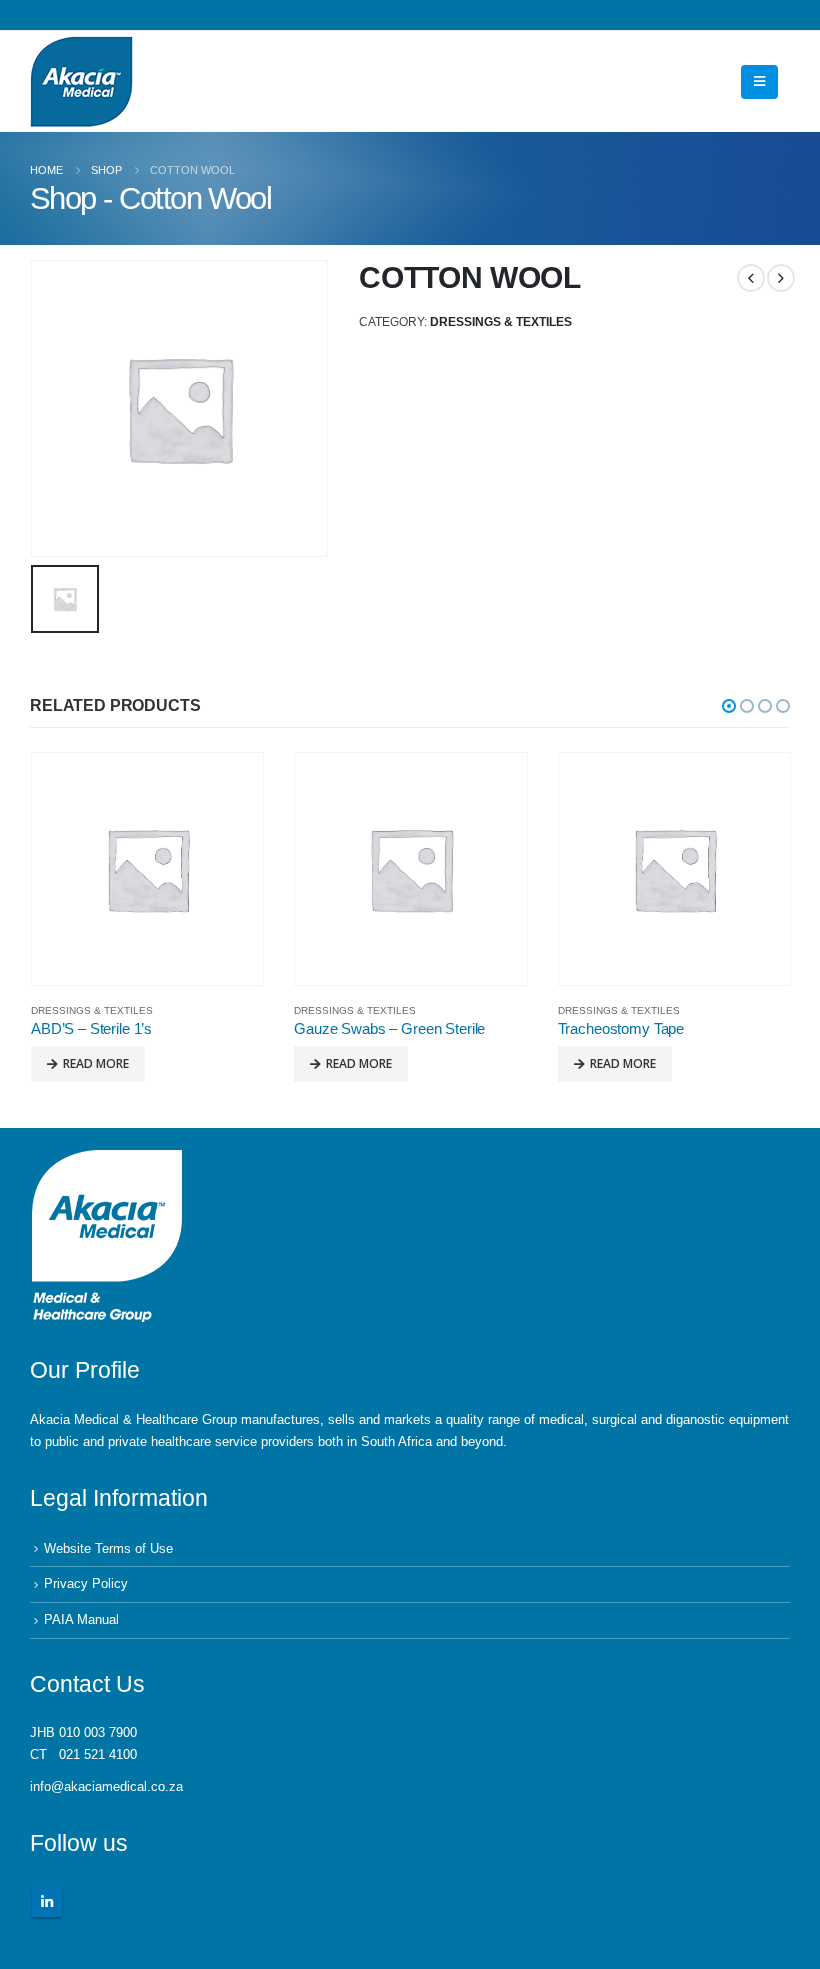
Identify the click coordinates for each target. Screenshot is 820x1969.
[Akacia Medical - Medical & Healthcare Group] (81, 81)
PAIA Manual (81, 1620)
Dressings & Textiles (501, 322)
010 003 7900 (98, 1733)
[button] (729, 706)
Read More (96, 1063)
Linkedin (47, 1902)
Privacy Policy (86, 1584)
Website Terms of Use (108, 1549)
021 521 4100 (98, 1755)
